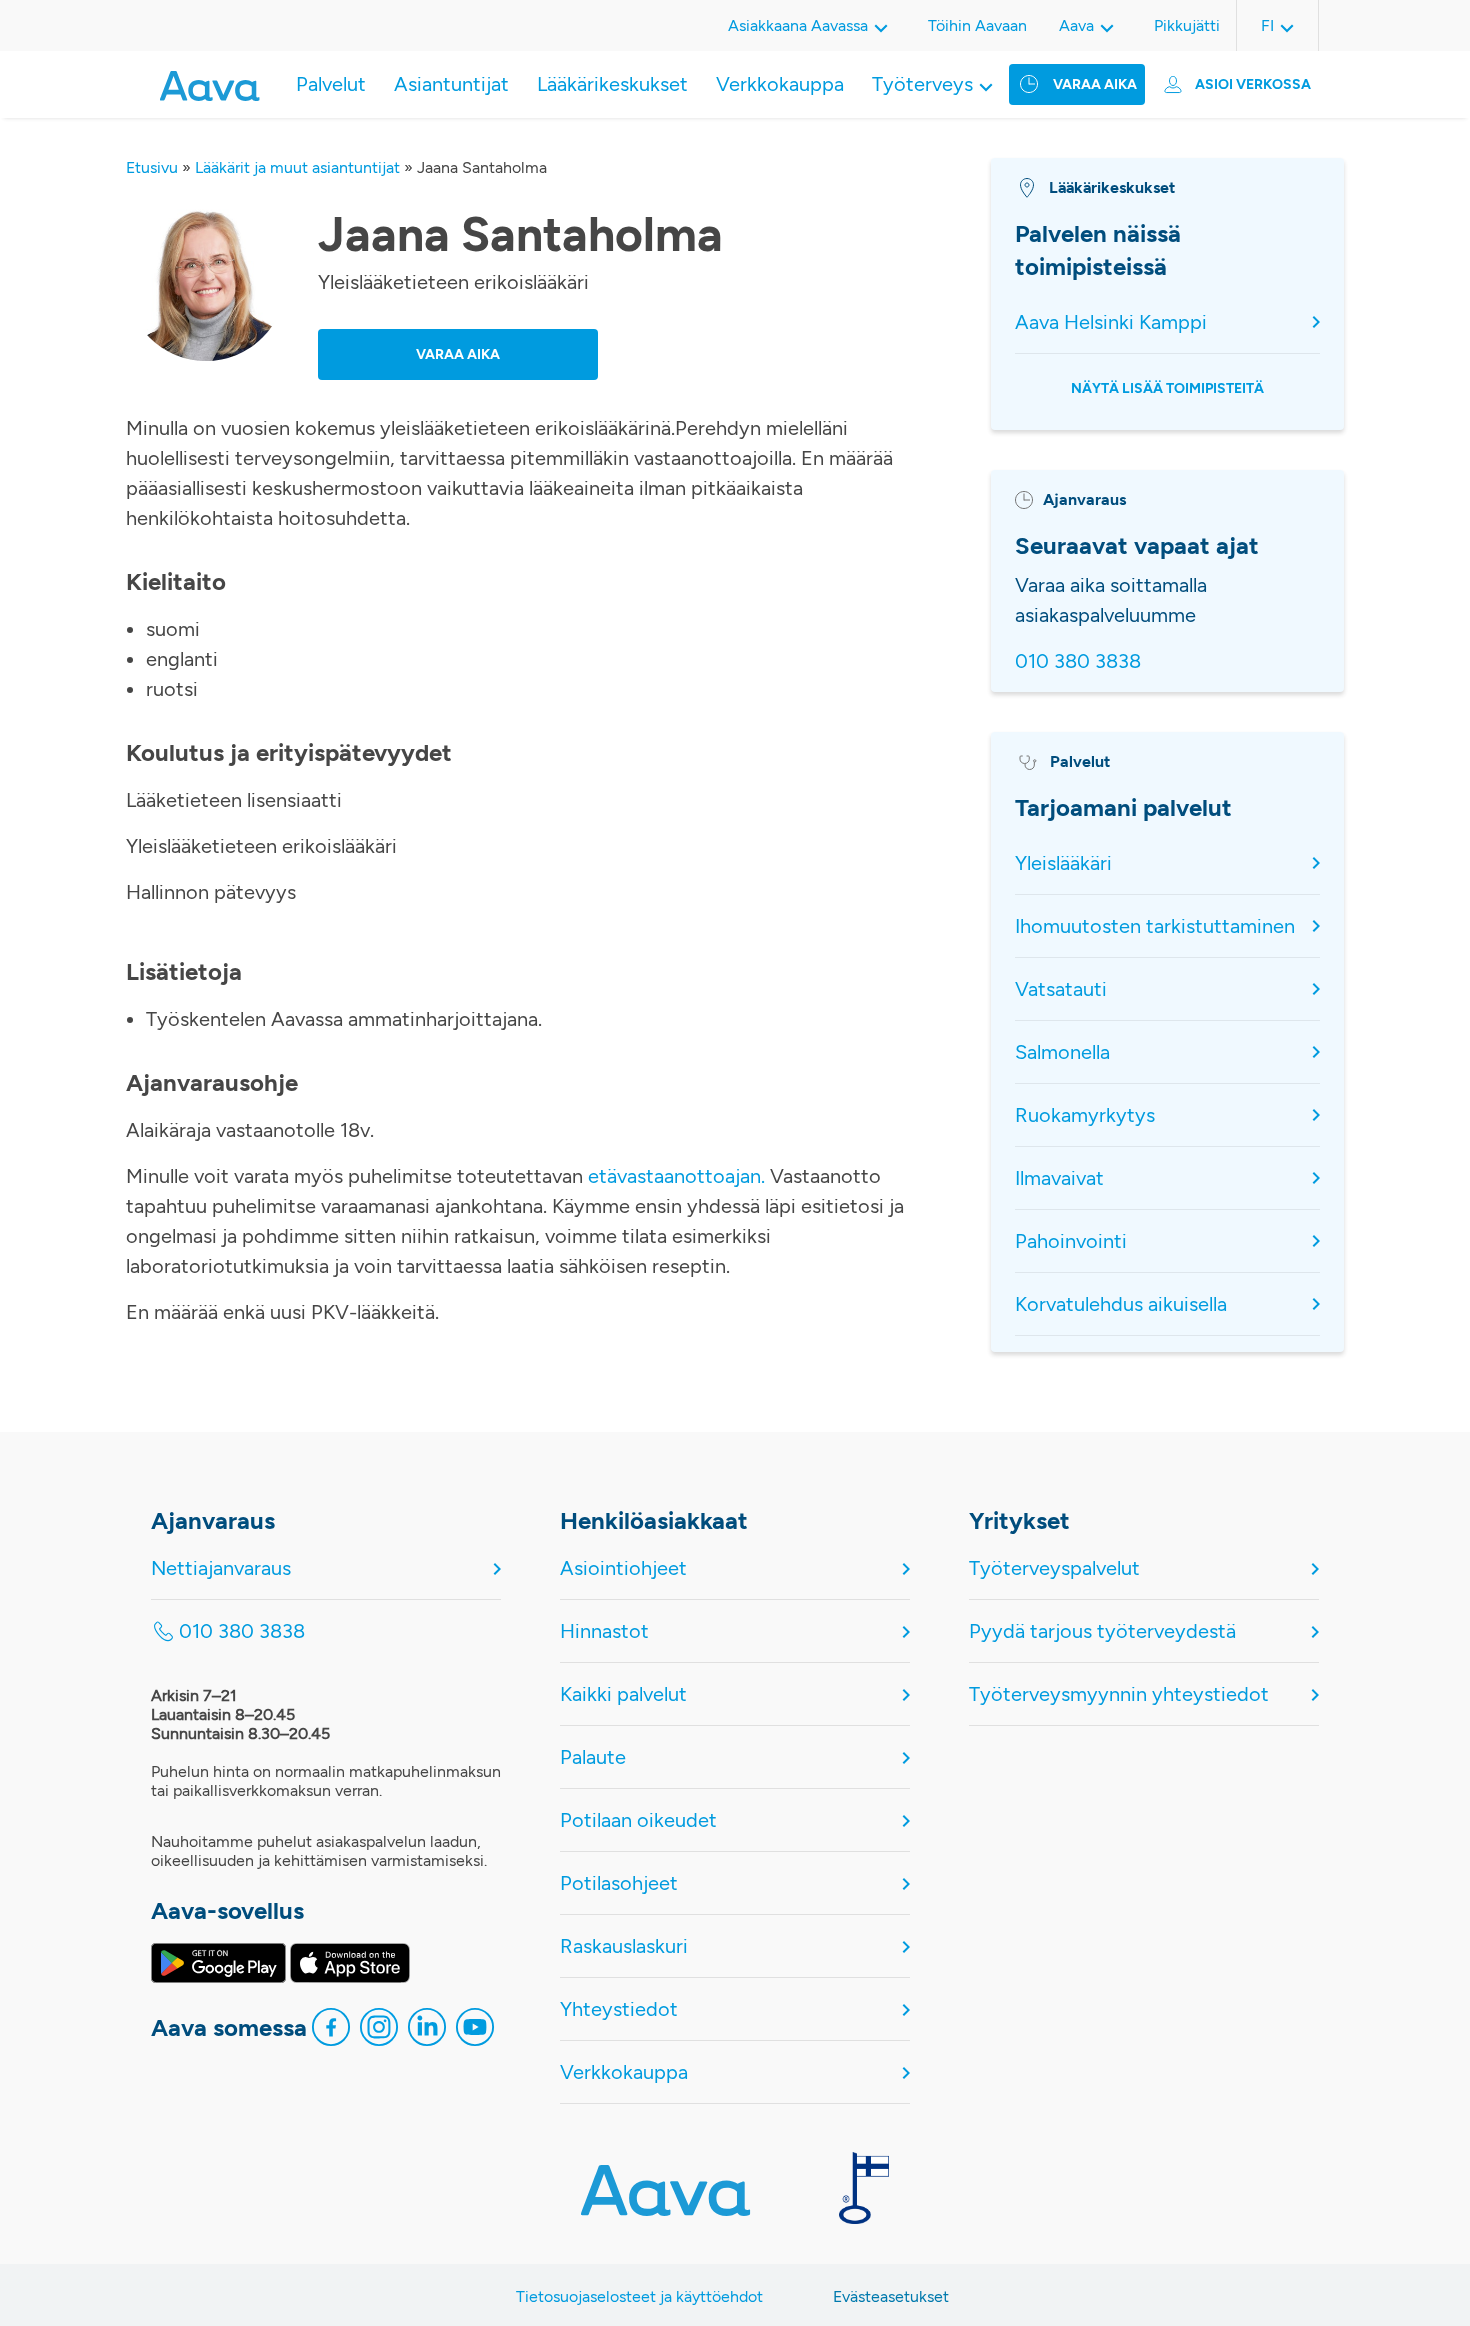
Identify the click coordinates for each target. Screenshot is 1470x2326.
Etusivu (152, 167)
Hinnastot (604, 1631)
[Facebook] (331, 2032)
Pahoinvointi (1071, 1241)
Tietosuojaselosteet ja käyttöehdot (639, 2296)
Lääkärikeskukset (612, 84)
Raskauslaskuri (624, 1946)
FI (1267, 25)
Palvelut (331, 84)
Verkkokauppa (780, 84)
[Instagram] (379, 2032)
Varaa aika (1095, 84)
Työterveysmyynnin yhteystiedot (1119, 1694)
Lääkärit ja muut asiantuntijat (297, 167)
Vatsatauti (1061, 989)
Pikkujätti (1187, 25)
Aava (1076, 25)
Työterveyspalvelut (1054, 1568)
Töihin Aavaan (977, 25)
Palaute (593, 1757)
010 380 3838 (1078, 661)
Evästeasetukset (891, 2296)
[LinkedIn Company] (427, 2032)
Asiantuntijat (451, 84)
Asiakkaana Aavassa (798, 25)
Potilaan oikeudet (638, 1820)
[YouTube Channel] (475, 2032)
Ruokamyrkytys (1085, 1115)
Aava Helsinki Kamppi (1111, 322)
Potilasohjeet (619, 1883)
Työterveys (922, 84)
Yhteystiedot (619, 2009)
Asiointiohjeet (623, 1568)
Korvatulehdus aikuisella (1121, 1304)
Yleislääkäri (1063, 863)
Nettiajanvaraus (221, 1568)
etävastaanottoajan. (676, 1176)
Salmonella (1062, 1052)
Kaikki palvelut (623, 1694)
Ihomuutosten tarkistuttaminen (1155, 926)
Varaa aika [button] (458, 354)
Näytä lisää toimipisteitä (1167, 388)
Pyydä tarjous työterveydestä (1102, 1631)
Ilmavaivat (1059, 1178)
